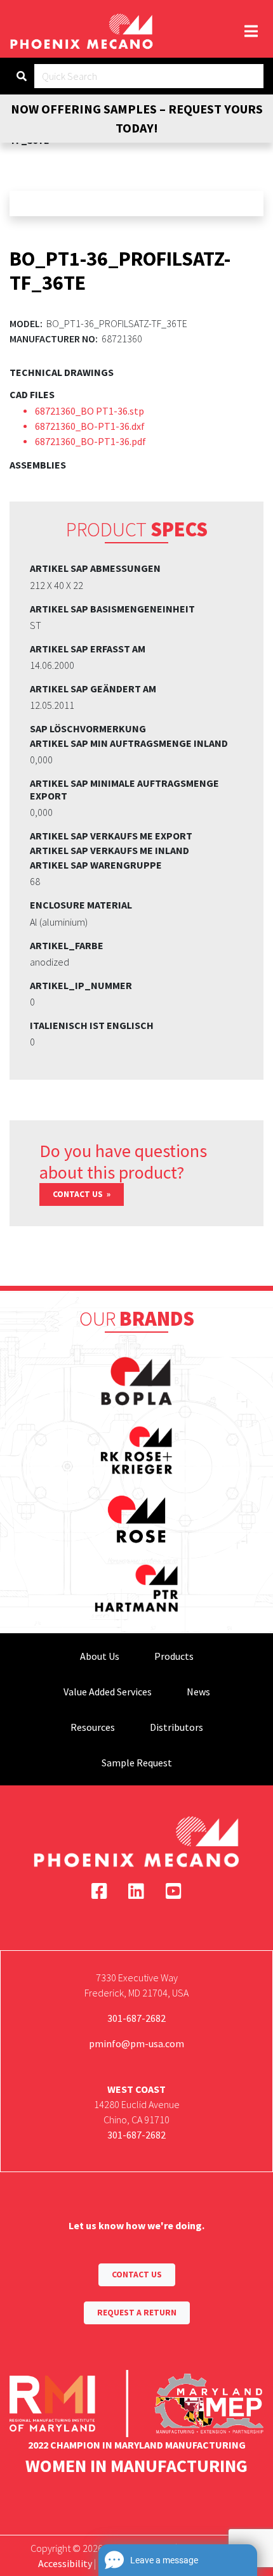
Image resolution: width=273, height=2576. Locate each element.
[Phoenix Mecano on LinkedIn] (136, 1891)
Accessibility (65, 2563)
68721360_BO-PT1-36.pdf (90, 441)
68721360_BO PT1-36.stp (90, 411)
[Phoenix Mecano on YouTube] (174, 1891)
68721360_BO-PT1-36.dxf (90, 426)
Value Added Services (108, 1692)
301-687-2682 (136, 2018)
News (198, 1692)
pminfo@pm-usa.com (136, 2043)
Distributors (176, 1727)
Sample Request (137, 1763)
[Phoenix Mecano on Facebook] (99, 1891)
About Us (100, 1656)
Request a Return (137, 2313)
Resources (93, 1727)
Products (174, 1656)
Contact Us (79, 1194)
